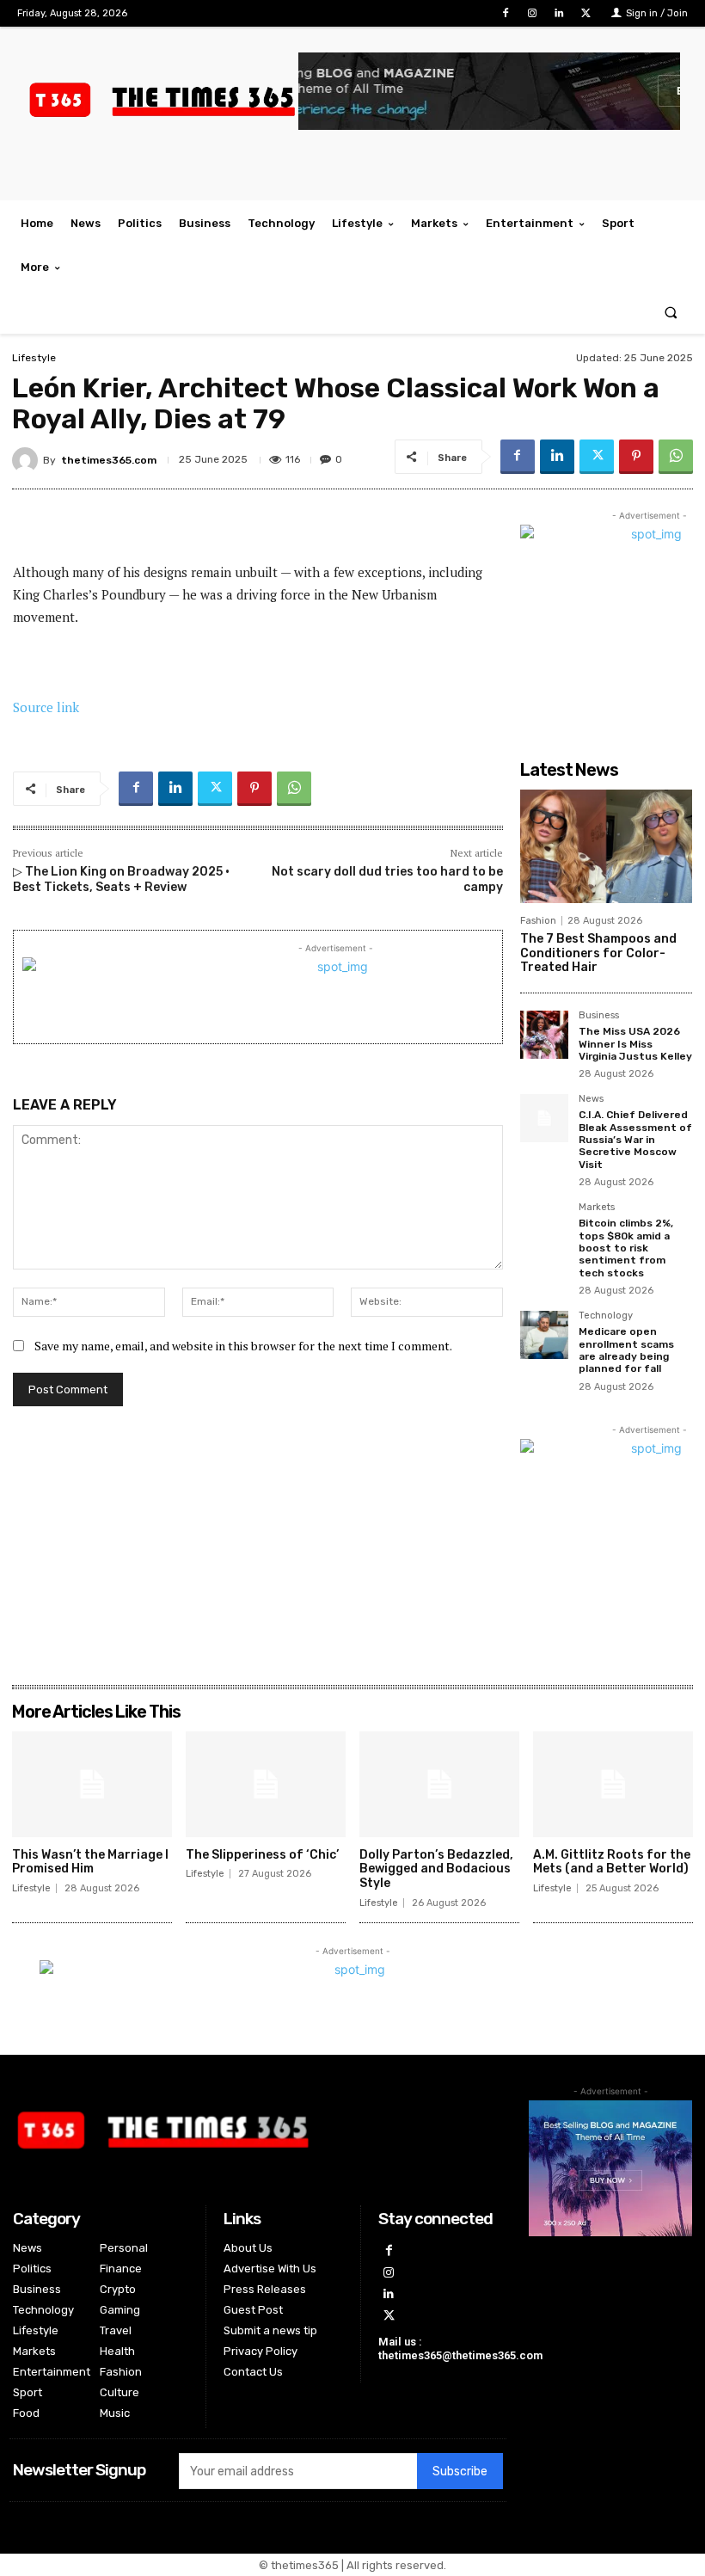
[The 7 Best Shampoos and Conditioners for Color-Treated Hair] (606, 846)
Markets (597, 1208)
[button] (671, 312)
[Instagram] (532, 13)
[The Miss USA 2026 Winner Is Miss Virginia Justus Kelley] (544, 1035)
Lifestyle (34, 358)
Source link (46, 707)
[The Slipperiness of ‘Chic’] (266, 1784)
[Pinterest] (636, 457)
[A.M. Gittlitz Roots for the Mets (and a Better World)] (613, 1784)
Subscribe (460, 2471)
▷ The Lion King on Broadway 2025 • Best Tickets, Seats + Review (121, 879)
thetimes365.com (109, 460)
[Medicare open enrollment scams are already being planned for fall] (544, 1335)
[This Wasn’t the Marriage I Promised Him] (92, 1784)
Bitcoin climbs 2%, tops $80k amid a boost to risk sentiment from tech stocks (626, 1248)
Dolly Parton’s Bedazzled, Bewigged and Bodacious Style (436, 1869)
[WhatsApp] (676, 457)
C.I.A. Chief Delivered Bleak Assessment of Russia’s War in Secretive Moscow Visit (635, 1140)
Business (599, 1016)
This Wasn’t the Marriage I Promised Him (90, 1862)
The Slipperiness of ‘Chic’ (262, 1855)
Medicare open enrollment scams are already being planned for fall (626, 1350)
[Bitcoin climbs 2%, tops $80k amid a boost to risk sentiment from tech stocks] (544, 1227)
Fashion (538, 921)
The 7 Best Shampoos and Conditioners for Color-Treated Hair (598, 953)
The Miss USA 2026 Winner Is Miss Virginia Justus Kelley (635, 1044)
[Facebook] (505, 13)
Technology (606, 1316)
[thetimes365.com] (28, 460)
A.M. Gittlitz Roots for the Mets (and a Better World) (612, 1862)
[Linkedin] (559, 13)
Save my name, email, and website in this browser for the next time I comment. (243, 1346)
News (591, 1099)
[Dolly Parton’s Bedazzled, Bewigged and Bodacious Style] (439, 1784)
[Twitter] (586, 13)
